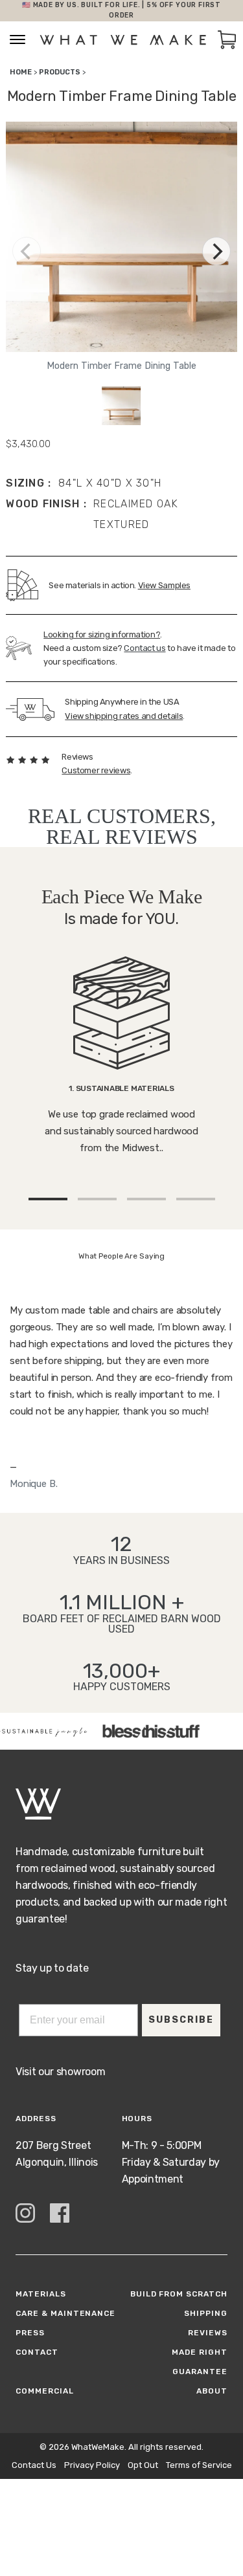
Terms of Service (199, 2465)
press (30, 2333)
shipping (206, 2313)
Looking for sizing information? (102, 634)
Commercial (45, 2391)
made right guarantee (200, 2362)
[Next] (216, 251)
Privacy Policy (92, 2465)
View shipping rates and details (124, 716)
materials (41, 2294)
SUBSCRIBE (181, 2020)
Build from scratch (179, 2294)
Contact (37, 2352)
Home (21, 72)
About (212, 2391)
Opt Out (143, 2465)
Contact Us (34, 2465)
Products (60, 72)
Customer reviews (96, 770)
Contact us (145, 648)
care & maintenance (65, 2313)
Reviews (208, 2333)
